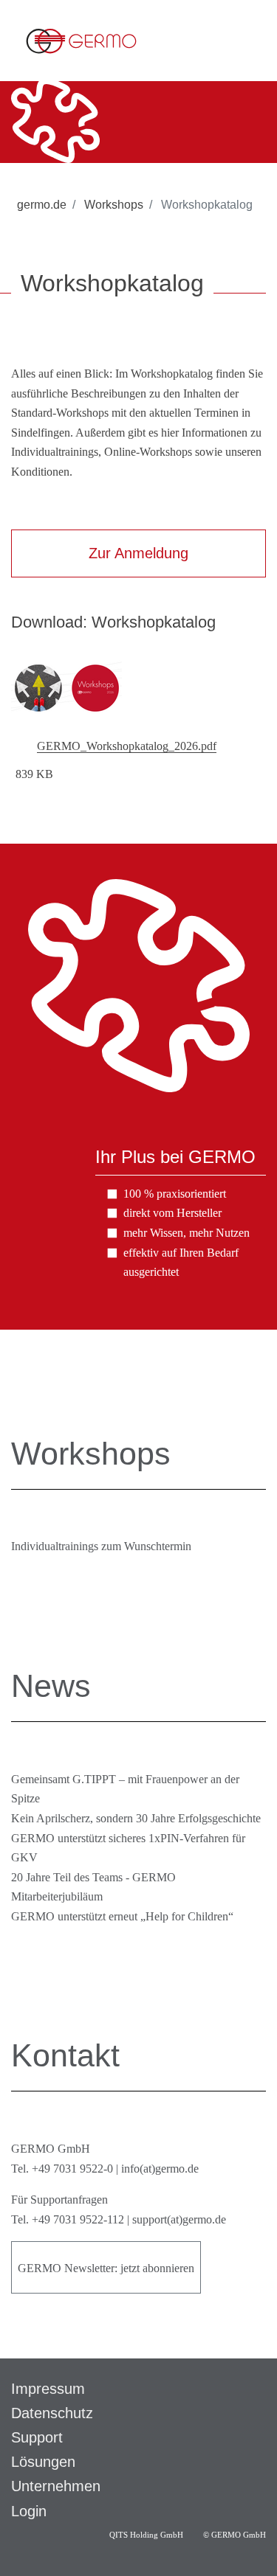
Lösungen (43, 2462)
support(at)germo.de (179, 2219)
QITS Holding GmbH (147, 2535)
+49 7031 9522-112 (78, 2219)
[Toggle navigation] (254, 41)
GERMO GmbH (239, 2535)
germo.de (42, 205)
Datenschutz (52, 2413)
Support (37, 2437)
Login (29, 2511)
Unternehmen (56, 2486)
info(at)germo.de (160, 2169)
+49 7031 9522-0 (72, 2169)
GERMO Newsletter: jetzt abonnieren (106, 2268)
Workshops (112, 205)
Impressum (48, 2389)
